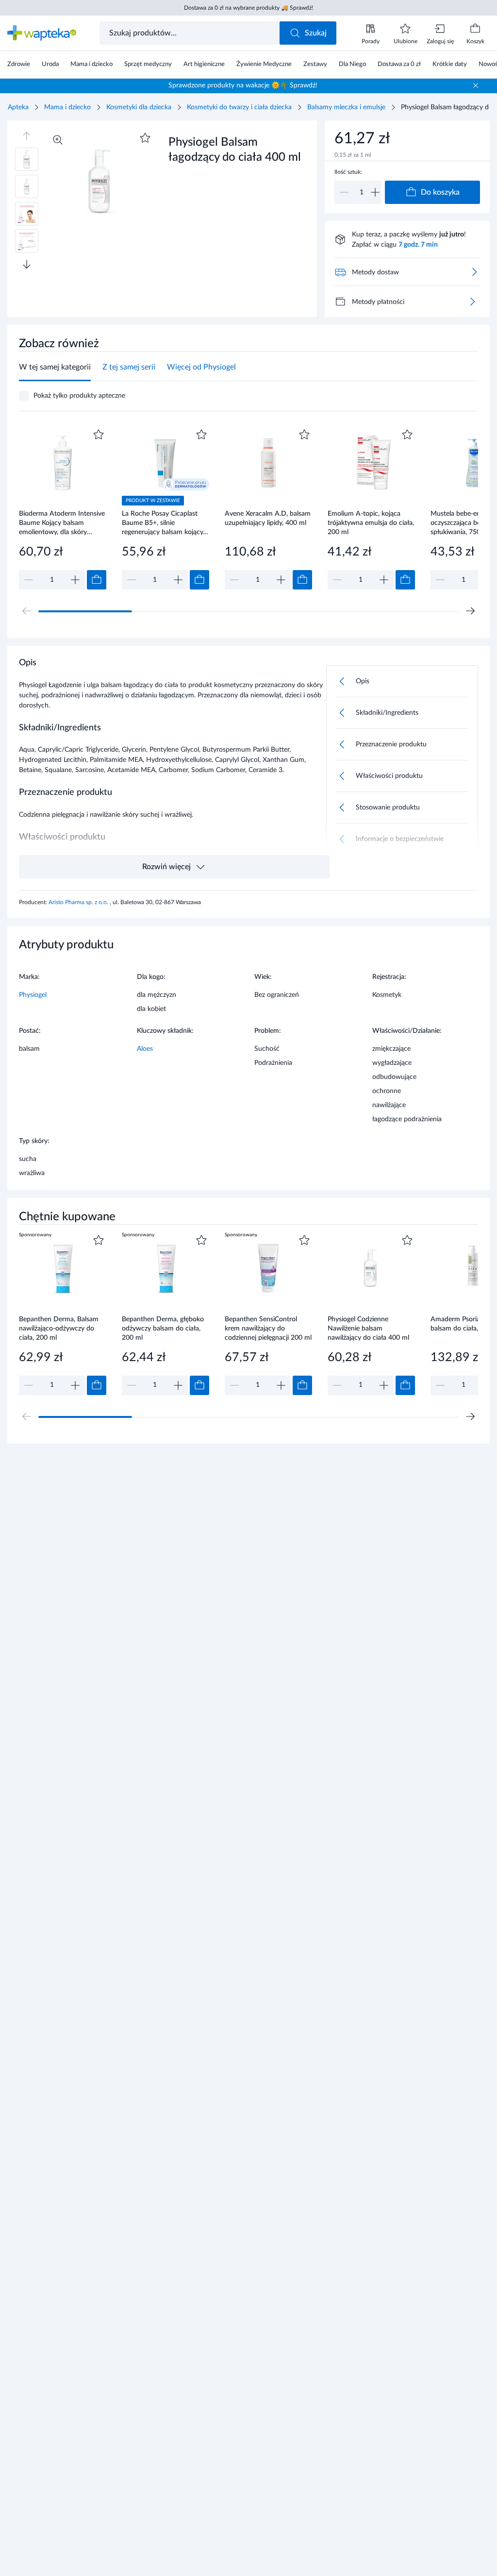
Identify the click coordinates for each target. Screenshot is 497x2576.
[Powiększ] (58, 140)
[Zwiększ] (375, 192)
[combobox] (191, 33)
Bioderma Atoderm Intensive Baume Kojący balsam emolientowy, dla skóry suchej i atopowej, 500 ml (62, 523)
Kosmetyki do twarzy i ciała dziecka (239, 107)
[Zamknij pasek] (476, 85)
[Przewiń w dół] (27, 264)
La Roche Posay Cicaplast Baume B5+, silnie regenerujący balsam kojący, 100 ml (163, 523)
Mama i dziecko (67, 107)
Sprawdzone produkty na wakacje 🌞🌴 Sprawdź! (243, 85)
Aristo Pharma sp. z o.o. (79, 902)
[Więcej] (472, 302)
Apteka (18, 107)
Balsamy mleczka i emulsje (346, 107)
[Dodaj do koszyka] (97, 580)
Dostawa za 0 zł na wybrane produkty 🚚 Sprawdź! (248, 8)
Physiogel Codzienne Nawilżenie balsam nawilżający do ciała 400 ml (368, 1328)
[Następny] (470, 611)
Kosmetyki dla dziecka (139, 107)
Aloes (145, 1049)
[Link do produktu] (63, 508)
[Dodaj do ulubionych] (145, 138)
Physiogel (33, 995)
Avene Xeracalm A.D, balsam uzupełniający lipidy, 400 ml (268, 518)
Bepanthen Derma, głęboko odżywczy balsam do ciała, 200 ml (163, 1328)
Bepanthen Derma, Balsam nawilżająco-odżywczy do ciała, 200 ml (59, 1328)
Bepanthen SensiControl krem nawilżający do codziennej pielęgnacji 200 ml (268, 1328)
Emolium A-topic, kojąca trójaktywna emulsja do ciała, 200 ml (371, 523)
